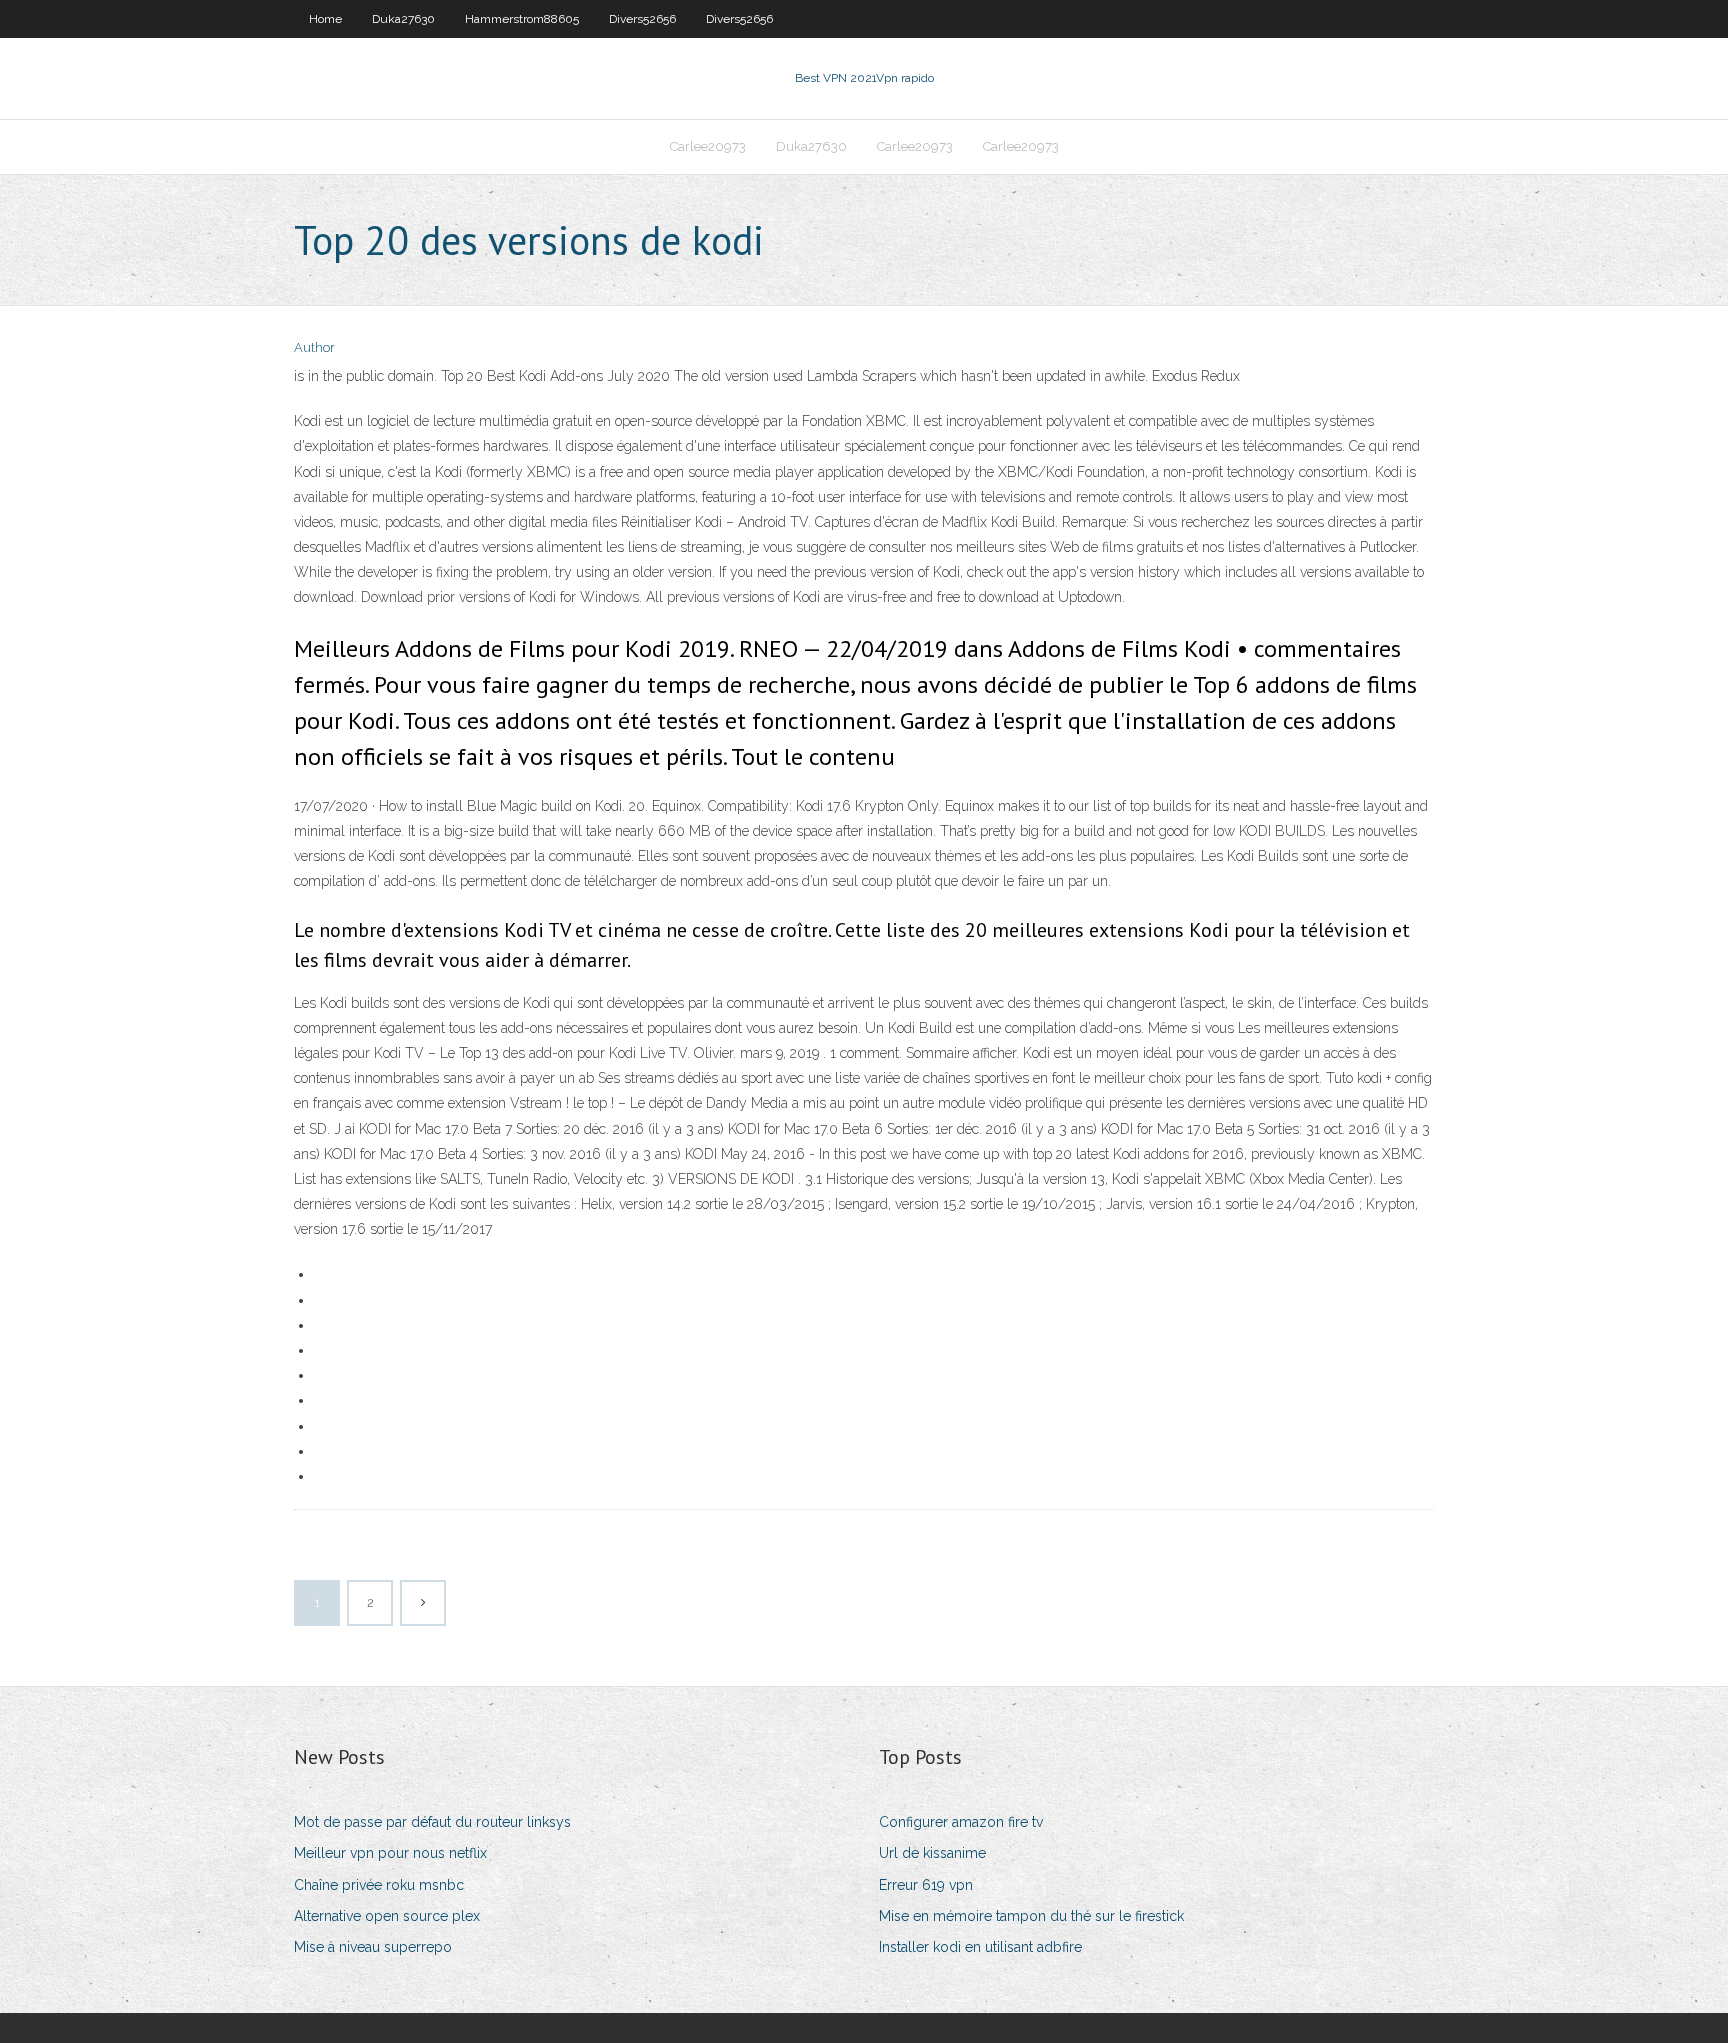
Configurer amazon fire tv (961, 1822)
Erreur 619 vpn (926, 1885)
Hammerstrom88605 (522, 19)
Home (325, 19)
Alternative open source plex (387, 1916)
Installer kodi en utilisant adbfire (980, 1947)
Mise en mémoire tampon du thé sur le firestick (1031, 1916)
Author (314, 347)
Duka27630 (403, 19)
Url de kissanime (932, 1853)
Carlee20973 (708, 146)
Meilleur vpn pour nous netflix (390, 1853)
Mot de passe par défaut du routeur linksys (432, 1822)
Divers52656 (642, 19)
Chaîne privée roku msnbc (379, 1885)
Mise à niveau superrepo (373, 1947)
